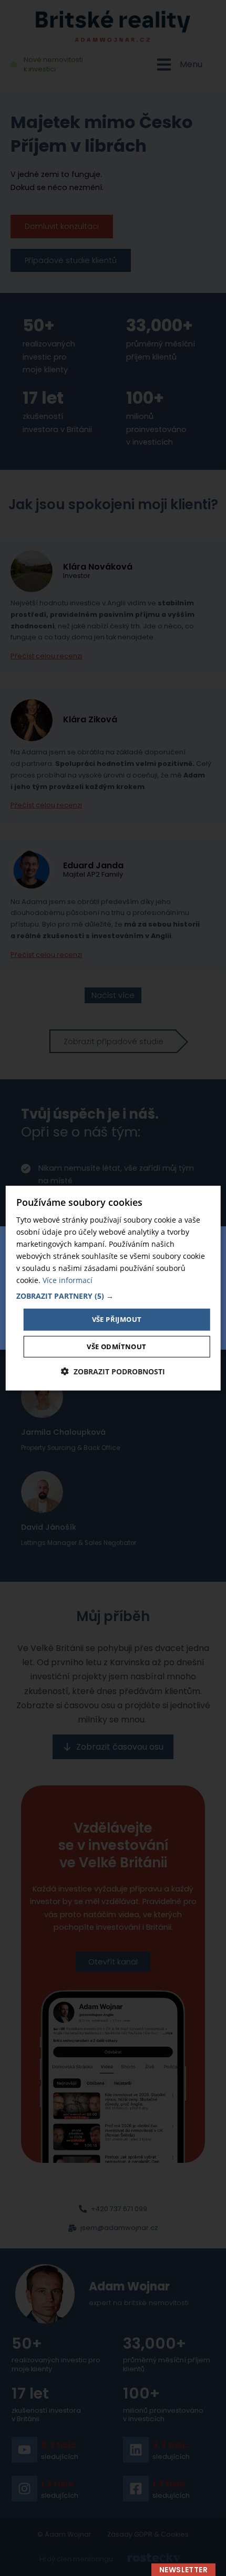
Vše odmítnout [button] (116, 1347)
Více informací (68, 1280)
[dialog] (113, 1288)
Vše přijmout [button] (117, 1319)
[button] (113, 1296)
